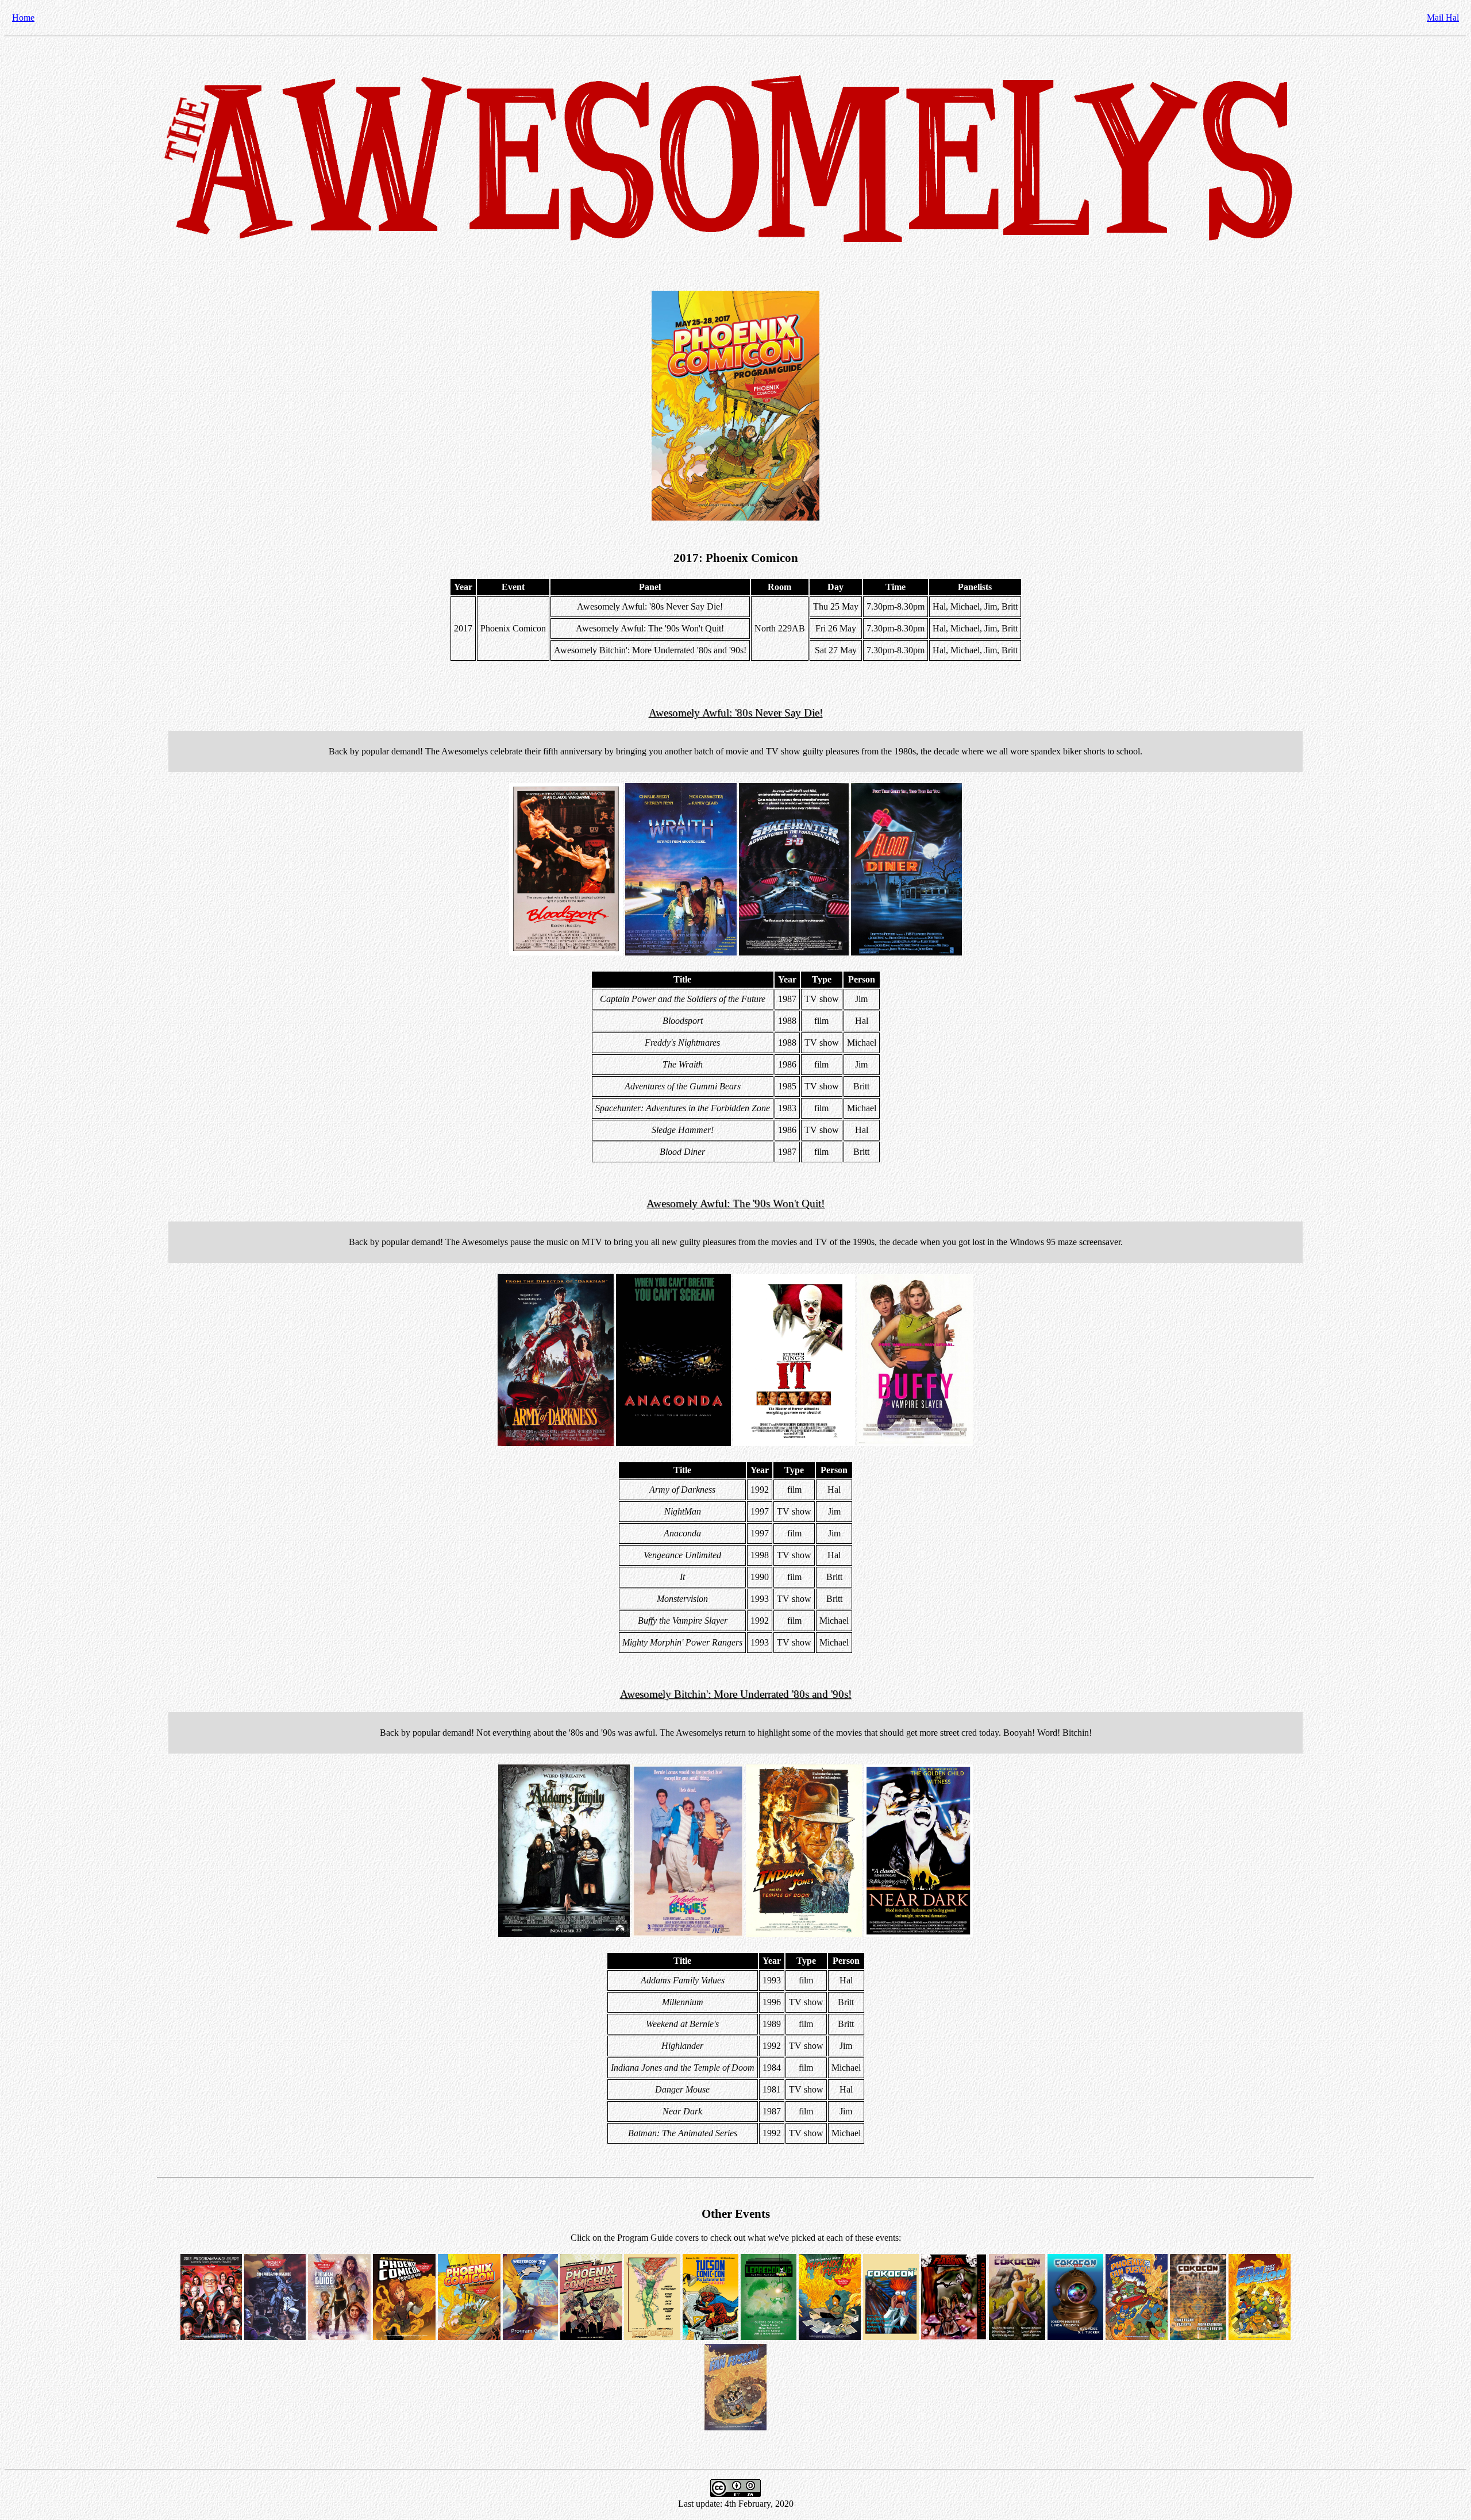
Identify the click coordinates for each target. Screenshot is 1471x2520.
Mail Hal (1443, 18)
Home (23, 18)
